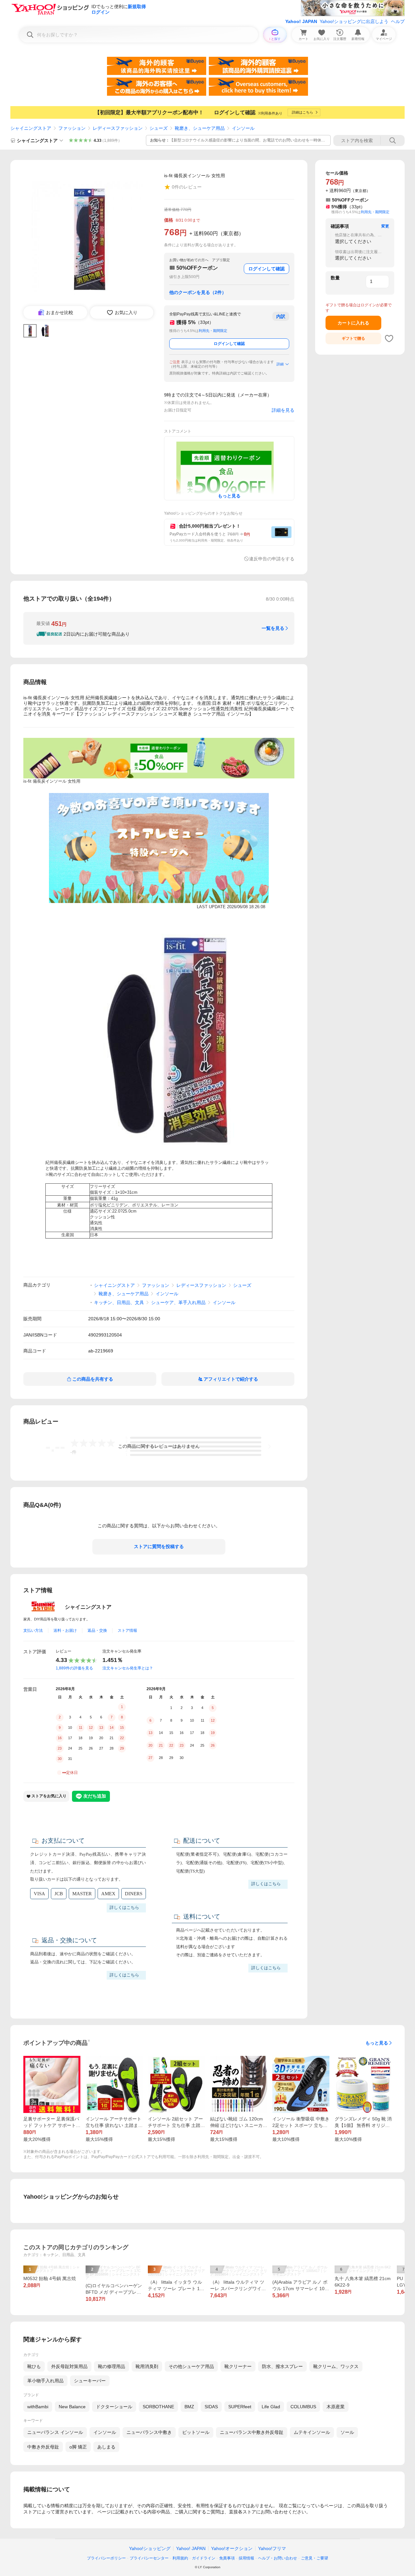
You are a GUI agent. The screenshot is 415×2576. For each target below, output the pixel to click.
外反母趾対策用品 (69, 2366)
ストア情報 (127, 1630)
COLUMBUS (303, 2407)
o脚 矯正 (78, 2447)
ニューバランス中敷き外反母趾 (252, 2432)
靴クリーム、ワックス (336, 2366)
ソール (347, 2432)
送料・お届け (65, 1630)
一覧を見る (273, 628)
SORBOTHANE (158, 2407)
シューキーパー (90, 2381)
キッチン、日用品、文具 (119, 1302)
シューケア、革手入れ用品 (178, 1302)
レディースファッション (118, 128)
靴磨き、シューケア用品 (200, 128)
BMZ (189, 2407)
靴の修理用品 (112, 2366)
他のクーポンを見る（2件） (198, 292)
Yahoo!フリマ (272, 2548)
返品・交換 (97, 1630)
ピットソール (196, 2432)
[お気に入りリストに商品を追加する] (389, 338)
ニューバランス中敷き (149, 2432)
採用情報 (246, 2558)
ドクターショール (114, 2407)
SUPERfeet (240, 2407)
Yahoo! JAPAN (301, 21)
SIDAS (211, 2407)
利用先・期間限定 (213, 331)
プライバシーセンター (149, 2558)
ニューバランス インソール (55, 2432)
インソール (243, 128)
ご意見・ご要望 (314, 2558)
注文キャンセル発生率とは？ (128, 1668)
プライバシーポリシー (106, 2558)
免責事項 (227, 2558)
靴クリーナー (238, 2366)
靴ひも (34, 2366)
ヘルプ (398, 21)
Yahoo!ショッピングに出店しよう (354, 21)
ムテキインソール (312, 2432)
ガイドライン (204, 2558)
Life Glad (271, 2407)
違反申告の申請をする (272, 559)
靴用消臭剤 (147, 2366)
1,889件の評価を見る (74, 1668)
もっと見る (377, 2043)
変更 (385, 226)
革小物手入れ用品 (45, 2381)
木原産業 (336, 2407)
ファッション (72, 128)
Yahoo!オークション (232, 2548)
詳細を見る (283, 410)
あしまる (106, 2447)
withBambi (38, 2407)
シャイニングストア (31, 128)
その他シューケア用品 (191, 2366)
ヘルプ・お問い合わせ (278, 2558)
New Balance (72, 2407)
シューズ (159, 128)
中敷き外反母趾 (43, 2447)
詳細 (280, 364)
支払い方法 (33, 1630)
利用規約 (180, 2558)
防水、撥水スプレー (282, 2366)
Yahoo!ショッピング (150, 2548)
